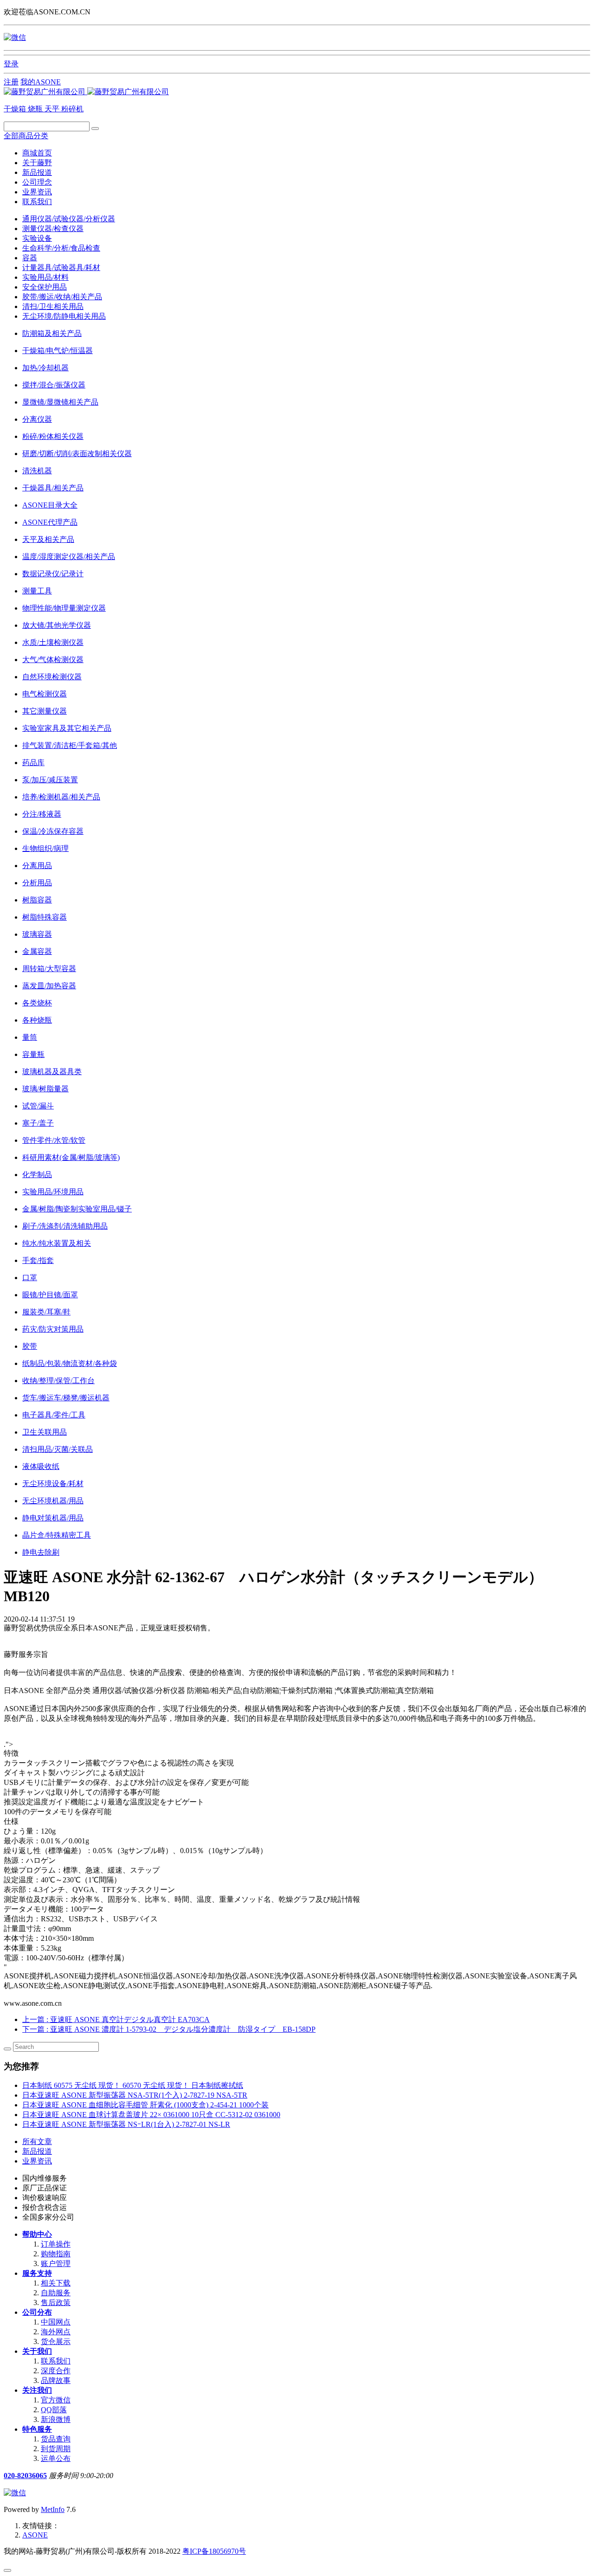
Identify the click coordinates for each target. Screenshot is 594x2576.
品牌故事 (56, 2380)
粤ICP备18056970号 (214, 2551)
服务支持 (37, 2273)
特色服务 (37, 2429)
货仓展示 (56, 2341)
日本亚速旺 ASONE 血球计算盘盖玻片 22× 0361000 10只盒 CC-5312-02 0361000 (151, 2115)
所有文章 (37, 2141)
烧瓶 (36, 109)
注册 (11, 82)
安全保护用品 (45, 287)
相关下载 (56, 2283)
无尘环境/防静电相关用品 (64, 316)
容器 (30, 258)
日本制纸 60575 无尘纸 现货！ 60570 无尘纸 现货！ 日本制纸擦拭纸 (133, 2085)
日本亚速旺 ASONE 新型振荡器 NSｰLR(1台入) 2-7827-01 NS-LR (126, 2124)
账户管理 (56, 2264)
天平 (53, 109)
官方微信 (56, 2400)
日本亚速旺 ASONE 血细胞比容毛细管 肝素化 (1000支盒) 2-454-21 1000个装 (145, 2105)
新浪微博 (56, 2419)
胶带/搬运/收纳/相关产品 (62, 297)
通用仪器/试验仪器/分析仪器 (69, 219)
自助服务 (56, 2293)
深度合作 (56, 2371)
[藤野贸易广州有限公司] (86, 92)
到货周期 (56, 2449)
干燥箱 (16, 109)
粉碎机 (72, 109)
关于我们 (37, 2351)
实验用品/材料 (45, 277)
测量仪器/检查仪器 (53, 229)
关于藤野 (37, 163)
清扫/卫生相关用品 (53, 306)
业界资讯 (37, 192)
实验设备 (37, 238)
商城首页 (37, 153)
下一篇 (169, 2029)
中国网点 (56, 2322)
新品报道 (37, 172)
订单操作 (56, 2244)
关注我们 (37, 2390)
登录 (11, 64)
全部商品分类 (26, 136)
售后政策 (56, 2302)
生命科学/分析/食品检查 (61, 248)
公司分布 (37, 2312)
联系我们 (37, 202)
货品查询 (56, 2439)
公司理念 (37, 182)
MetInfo (53, 2509)
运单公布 (56, 2458)
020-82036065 (25, 2476)
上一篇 (116, 2019)
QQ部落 (54, 2410)
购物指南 (56, 2254)
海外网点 (56, 2332)
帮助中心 (37, 2234)
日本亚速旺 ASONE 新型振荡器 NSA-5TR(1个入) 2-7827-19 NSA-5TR (135, 2095)
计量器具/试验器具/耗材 (61, 267)
